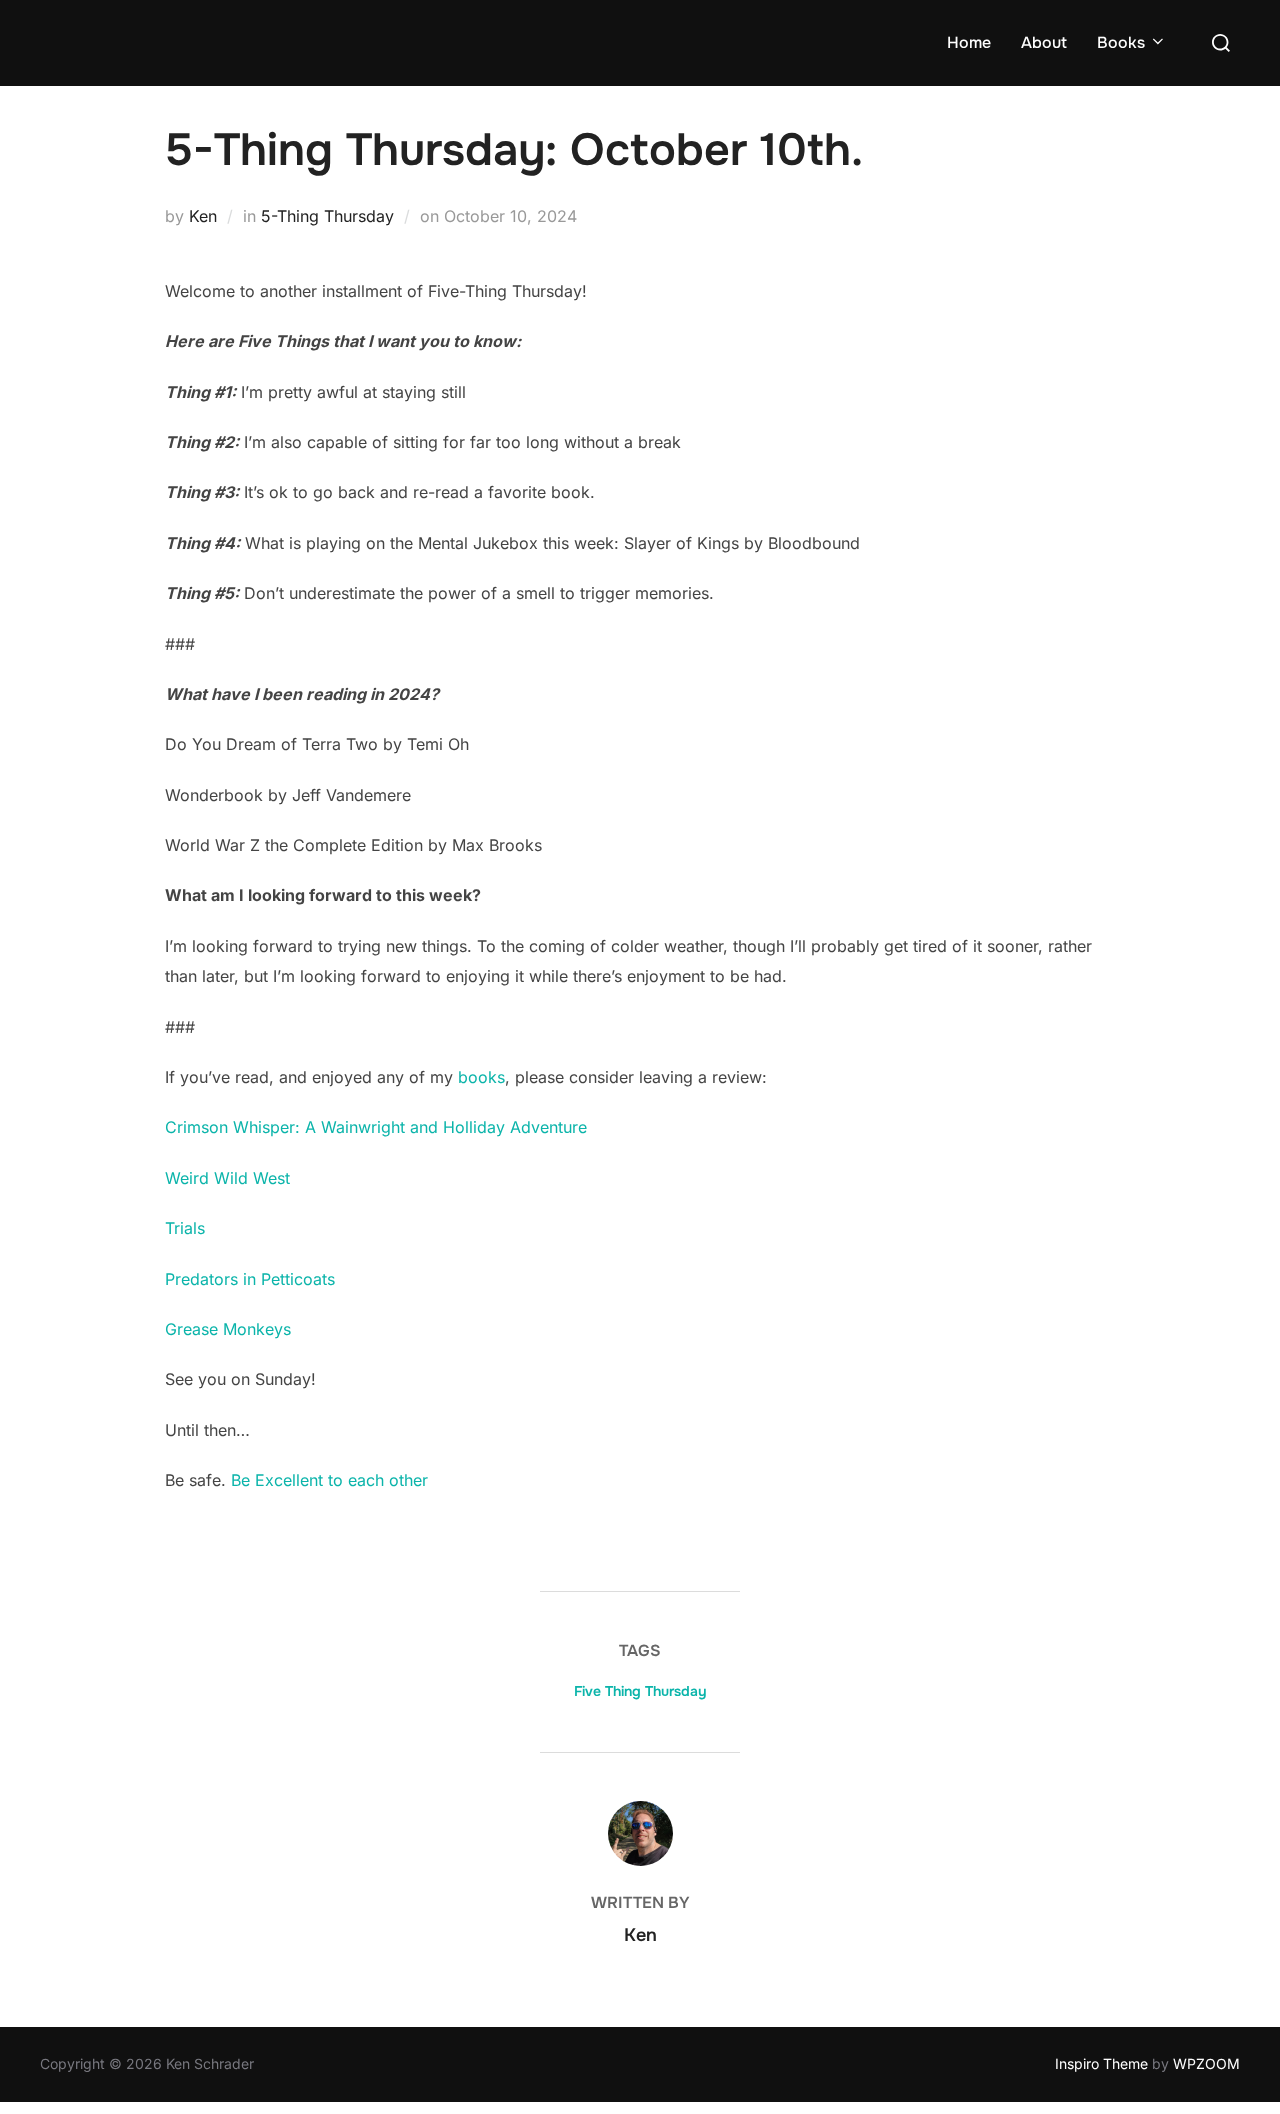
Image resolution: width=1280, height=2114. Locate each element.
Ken (203, 216)
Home (969, 42)
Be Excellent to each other (327, 1480)
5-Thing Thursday (327, 216)
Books (1121, 42)
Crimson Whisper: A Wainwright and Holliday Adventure (376, 1127)
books (479, 1077)
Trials (185, 1228)
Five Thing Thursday (640, 1691)
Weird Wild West (227, 1178)
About (1044, 42)
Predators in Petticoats (250, 1279)
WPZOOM (1206, 2063)
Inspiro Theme (1101, 2063)
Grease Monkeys (228, 1329)
